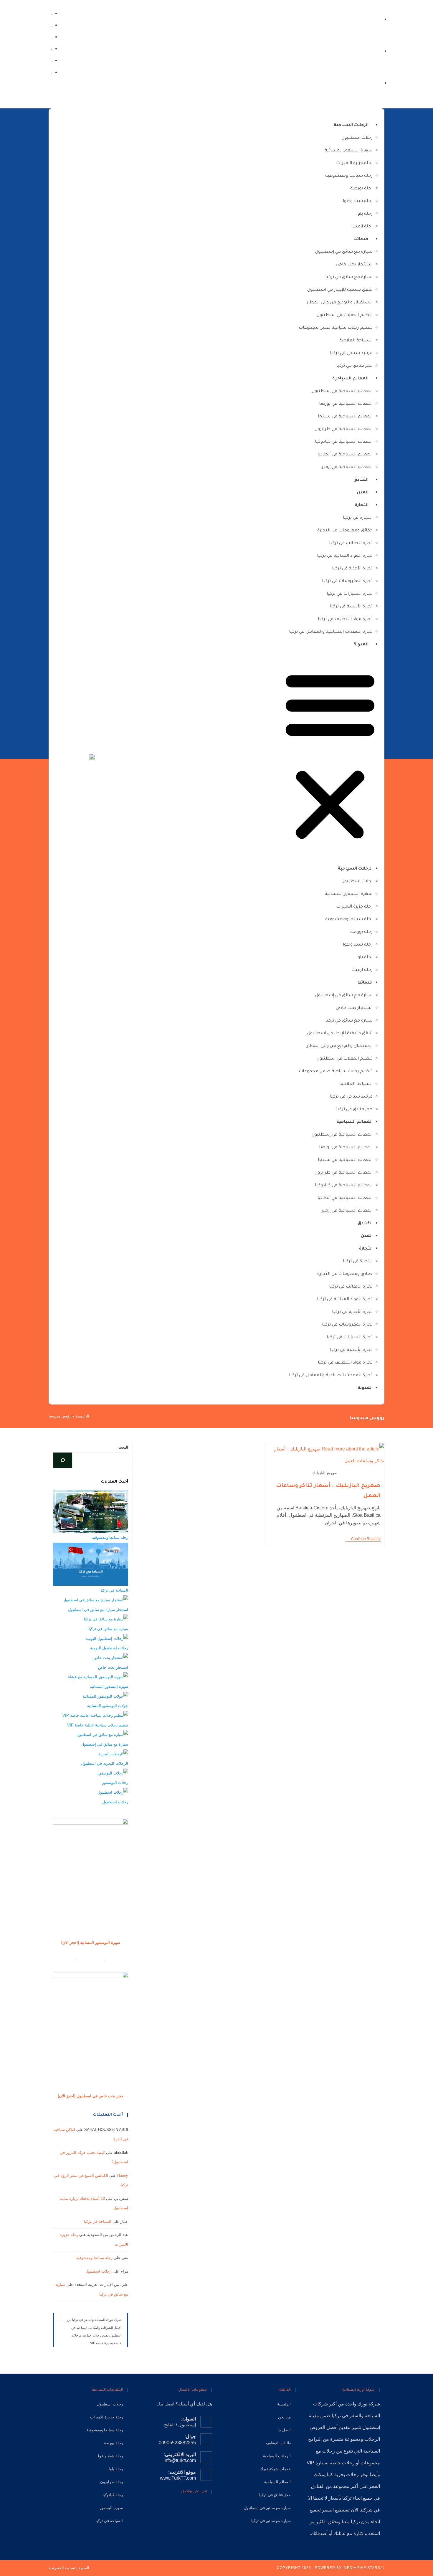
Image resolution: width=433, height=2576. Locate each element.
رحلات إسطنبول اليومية (109, 1648)
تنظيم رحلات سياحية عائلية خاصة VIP (98, 1725)
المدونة (361, 645)
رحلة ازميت (362, 227)
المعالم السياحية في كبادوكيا (344, 442)
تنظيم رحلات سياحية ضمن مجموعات (336, 328)
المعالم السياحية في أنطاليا (345, 455)
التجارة (362, 505)
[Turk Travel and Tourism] (92, 756)
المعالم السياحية (350, 379)
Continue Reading (363, 1539)
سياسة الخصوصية (62, 2568)
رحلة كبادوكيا (113, 2495)
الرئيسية (82, 1416)
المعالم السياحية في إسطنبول (342, 391)
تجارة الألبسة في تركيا (351, 607)
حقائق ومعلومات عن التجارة (345, 531)
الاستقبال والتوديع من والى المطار (340, 303)
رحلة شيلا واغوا (358, 201)
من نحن (284, 2417)
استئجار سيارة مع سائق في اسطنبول (98, 1610)
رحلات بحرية (347, 2475)
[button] (330, 756)
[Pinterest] (180, 2509)
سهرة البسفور (111, 2508)
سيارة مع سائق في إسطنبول (344, 252)
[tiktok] (52, 25)
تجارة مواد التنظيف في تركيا (345, 619)
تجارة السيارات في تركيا (350, 594)
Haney (123, 2176)
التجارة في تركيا (358, 518)
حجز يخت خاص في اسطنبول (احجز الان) (91, 2096)
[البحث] (63, 1460)
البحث (123, 1447)
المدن (363, 493)
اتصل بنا (284, 2430)
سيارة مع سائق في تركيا (349, 277)
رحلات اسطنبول (357, 138)
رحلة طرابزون (111, 2482)
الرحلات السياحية (351, 125)
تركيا (336, 2416)
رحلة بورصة (361, 189)
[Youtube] (171, 2509)
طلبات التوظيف (278, 2443)
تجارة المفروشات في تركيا (347, 581)
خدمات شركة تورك (275, 2469)
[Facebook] (52, 72)
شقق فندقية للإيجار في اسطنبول (340, 290)
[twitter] (52, 13)
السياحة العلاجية (356, 341)
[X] (208, 2509)
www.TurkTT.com (178, 2478)
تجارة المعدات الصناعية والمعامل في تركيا (331, 632)
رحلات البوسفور (115, 1783)
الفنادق (361, 480)
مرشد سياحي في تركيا (351, 353)
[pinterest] (52, 48)
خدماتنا (361, 239)
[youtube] (52, 37)
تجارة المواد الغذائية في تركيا (345, 556)
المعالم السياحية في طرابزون (344, 429)
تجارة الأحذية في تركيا (352, 569)
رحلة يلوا (365, 214)
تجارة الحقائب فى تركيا (351, 543)
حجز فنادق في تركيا (354, 366)
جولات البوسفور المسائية (108, 1706)
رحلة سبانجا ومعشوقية (349, 176)
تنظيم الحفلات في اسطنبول (345, 315)
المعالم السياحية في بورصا (346, 404)
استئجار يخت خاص (354, 265)
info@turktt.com (180, 2460)
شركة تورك (369, 2404)
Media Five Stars (362, 2568)
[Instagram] (52, 60)
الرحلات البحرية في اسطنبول (105, 1763)
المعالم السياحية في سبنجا (345, 417)
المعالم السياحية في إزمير (347, 467)
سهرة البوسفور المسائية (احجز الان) (91, 1943)
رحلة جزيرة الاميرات (354, 163)
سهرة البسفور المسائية (349, 151)
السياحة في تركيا (114, 1590)
